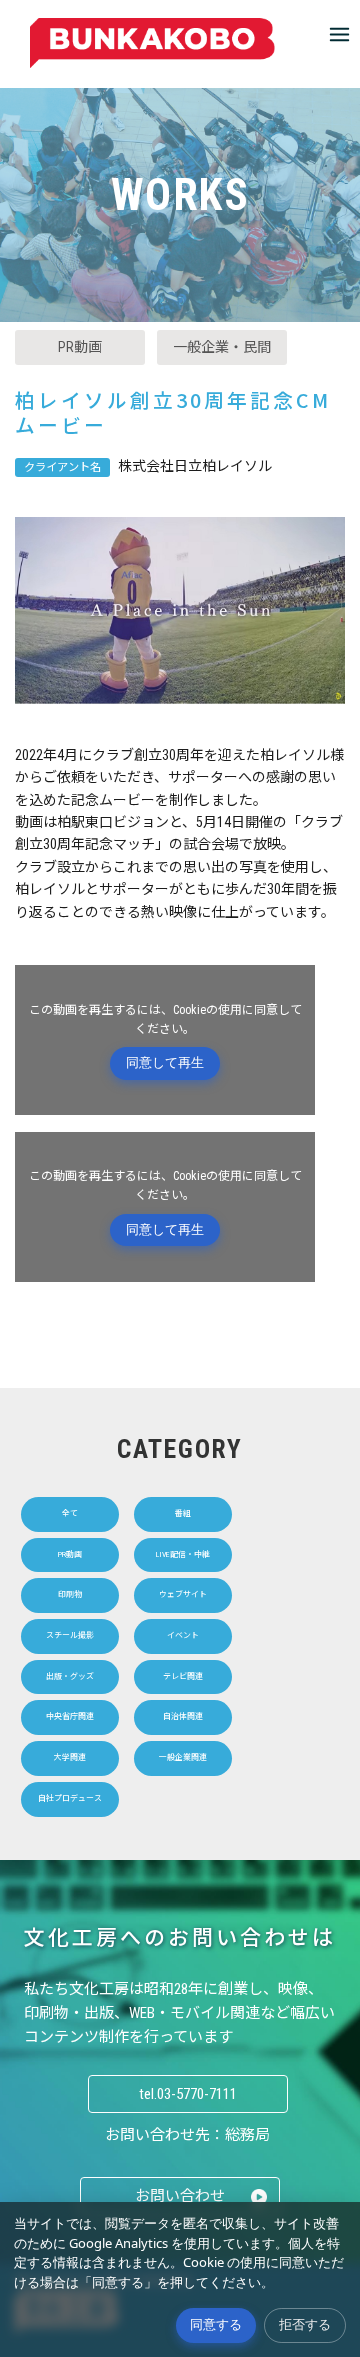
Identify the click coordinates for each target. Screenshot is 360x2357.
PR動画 (80, 347)
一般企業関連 (183, 1757)
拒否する (305, 2324)
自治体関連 (183, 1716)
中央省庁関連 (70, 1716)
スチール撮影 (70, 1635)
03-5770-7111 (197, 2094)
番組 (183, 1513)
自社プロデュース (70, 1798)
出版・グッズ (70, 1676)
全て (70, 1513)
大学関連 (70, 1757)
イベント (183, 1635)
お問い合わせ (180, 2196)
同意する (216, 2324)
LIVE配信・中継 (183, 1554)
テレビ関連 (183, 1676)
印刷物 (70, 1594)
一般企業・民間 (222, 347)
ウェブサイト (183, 1594)
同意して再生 (165, 1062)
